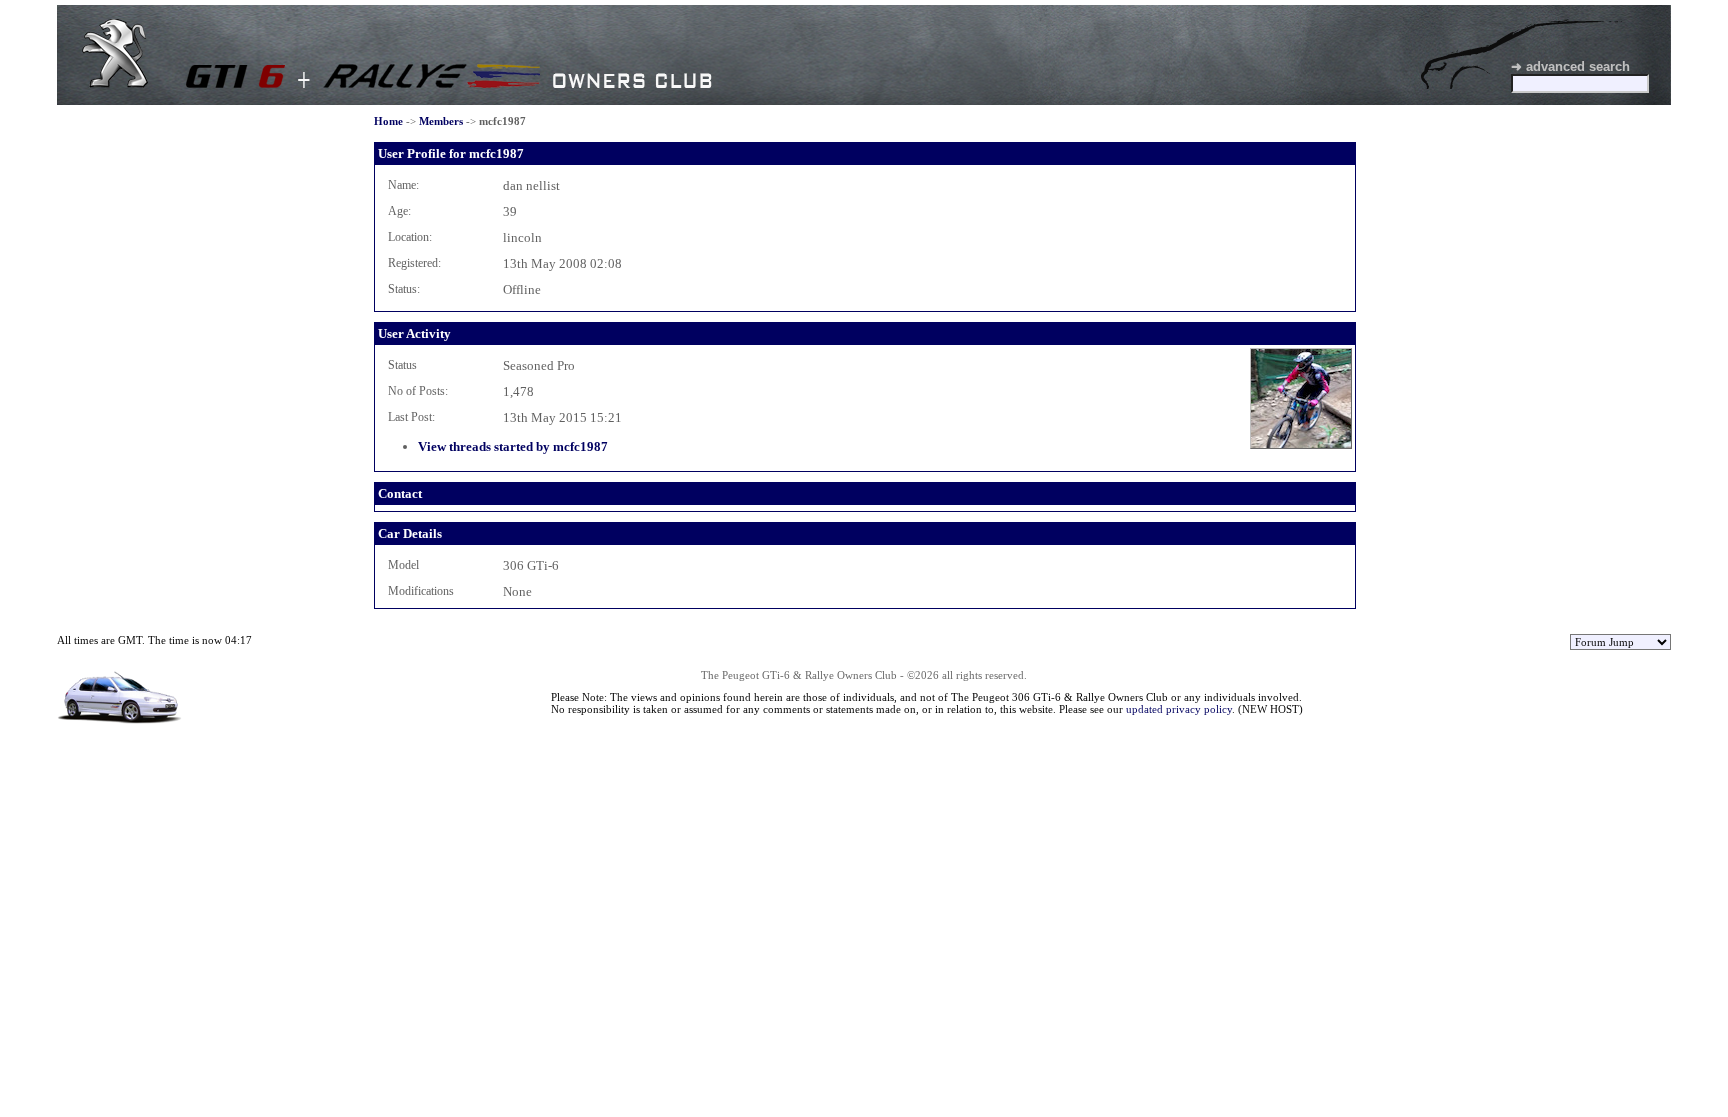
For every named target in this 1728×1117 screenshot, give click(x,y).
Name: (403, 185)
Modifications (421, 591)
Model (403, 565)
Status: (404, 289)
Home (388, 121)
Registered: (414, 263)
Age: (399, 211)
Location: (410, 237)
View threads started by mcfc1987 (513, 446)
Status (402, 365)
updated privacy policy (1179, 709)
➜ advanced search (1570, 66)
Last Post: (411, 417)
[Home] (115, 83)
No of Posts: (418, 391)
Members (441, 121)
